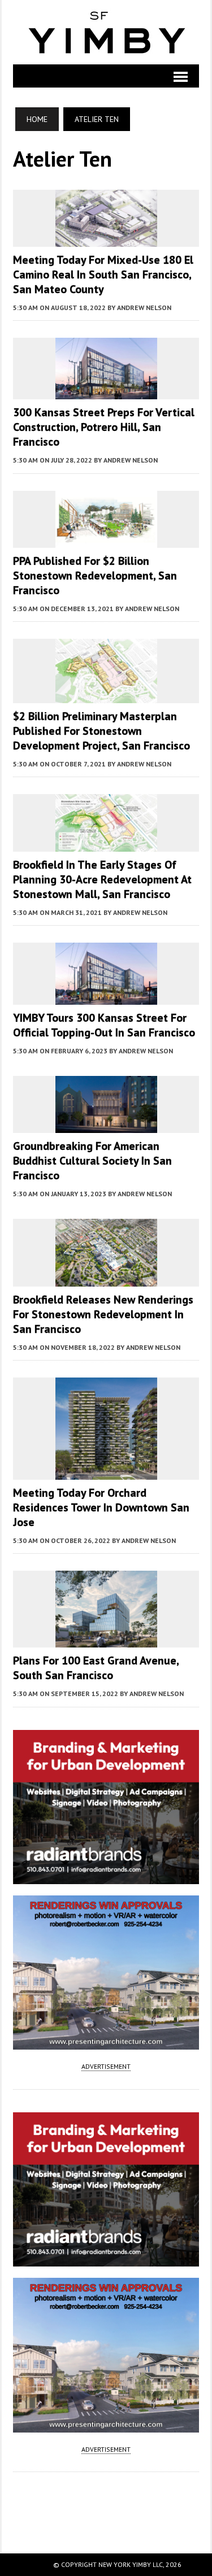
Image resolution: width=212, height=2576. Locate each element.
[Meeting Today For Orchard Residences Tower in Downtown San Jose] (106, 1472)
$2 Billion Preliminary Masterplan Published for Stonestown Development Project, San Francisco (101, 731)
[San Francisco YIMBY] (106, 32)
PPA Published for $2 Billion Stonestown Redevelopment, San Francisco (95, 576)
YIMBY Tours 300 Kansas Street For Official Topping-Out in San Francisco (104, 1025)
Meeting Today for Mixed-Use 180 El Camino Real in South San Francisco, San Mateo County (103, 274)
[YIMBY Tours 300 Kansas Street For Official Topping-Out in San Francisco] (106, 997)
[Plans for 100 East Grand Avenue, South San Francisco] (106, 1640)
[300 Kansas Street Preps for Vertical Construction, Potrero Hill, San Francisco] (106, 392)
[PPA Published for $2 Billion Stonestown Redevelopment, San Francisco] (106, 540)
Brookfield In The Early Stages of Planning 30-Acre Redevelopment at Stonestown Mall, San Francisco (102, 879)
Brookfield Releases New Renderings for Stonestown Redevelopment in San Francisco (103, 1314)
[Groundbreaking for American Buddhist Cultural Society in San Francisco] (106, 1125)
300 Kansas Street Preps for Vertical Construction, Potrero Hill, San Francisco (104, 427)
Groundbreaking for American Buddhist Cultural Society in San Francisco (92, 1161)
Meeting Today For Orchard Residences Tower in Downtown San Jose (101, 1507)
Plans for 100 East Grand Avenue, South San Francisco (96, 1668)
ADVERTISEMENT (106, 2066)
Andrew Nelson (144, 308)
